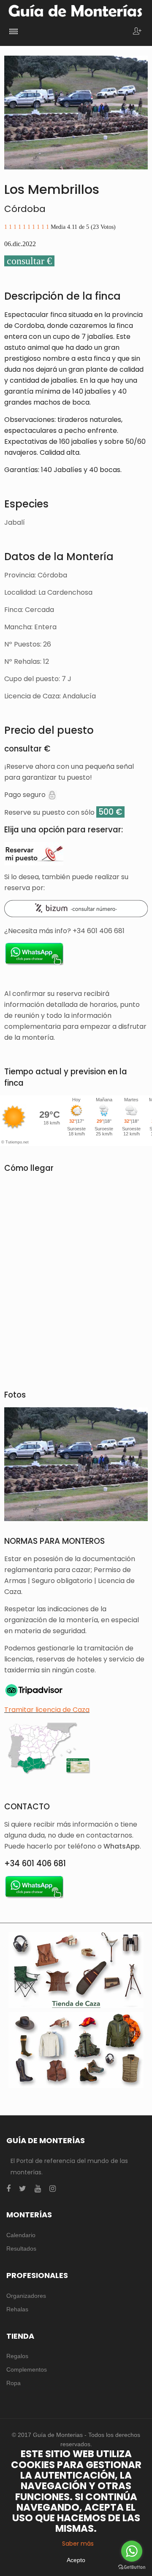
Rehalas (17, 2309)
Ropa (14, 2383)
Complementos (27, 2369)
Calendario (21, 2235)
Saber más (78, 2544)
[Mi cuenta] (137, 32)
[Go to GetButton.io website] (132, 2567)
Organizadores (26, 2296)
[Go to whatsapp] (132, 2551)
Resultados (21, 2249)
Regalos (17, 2356)
